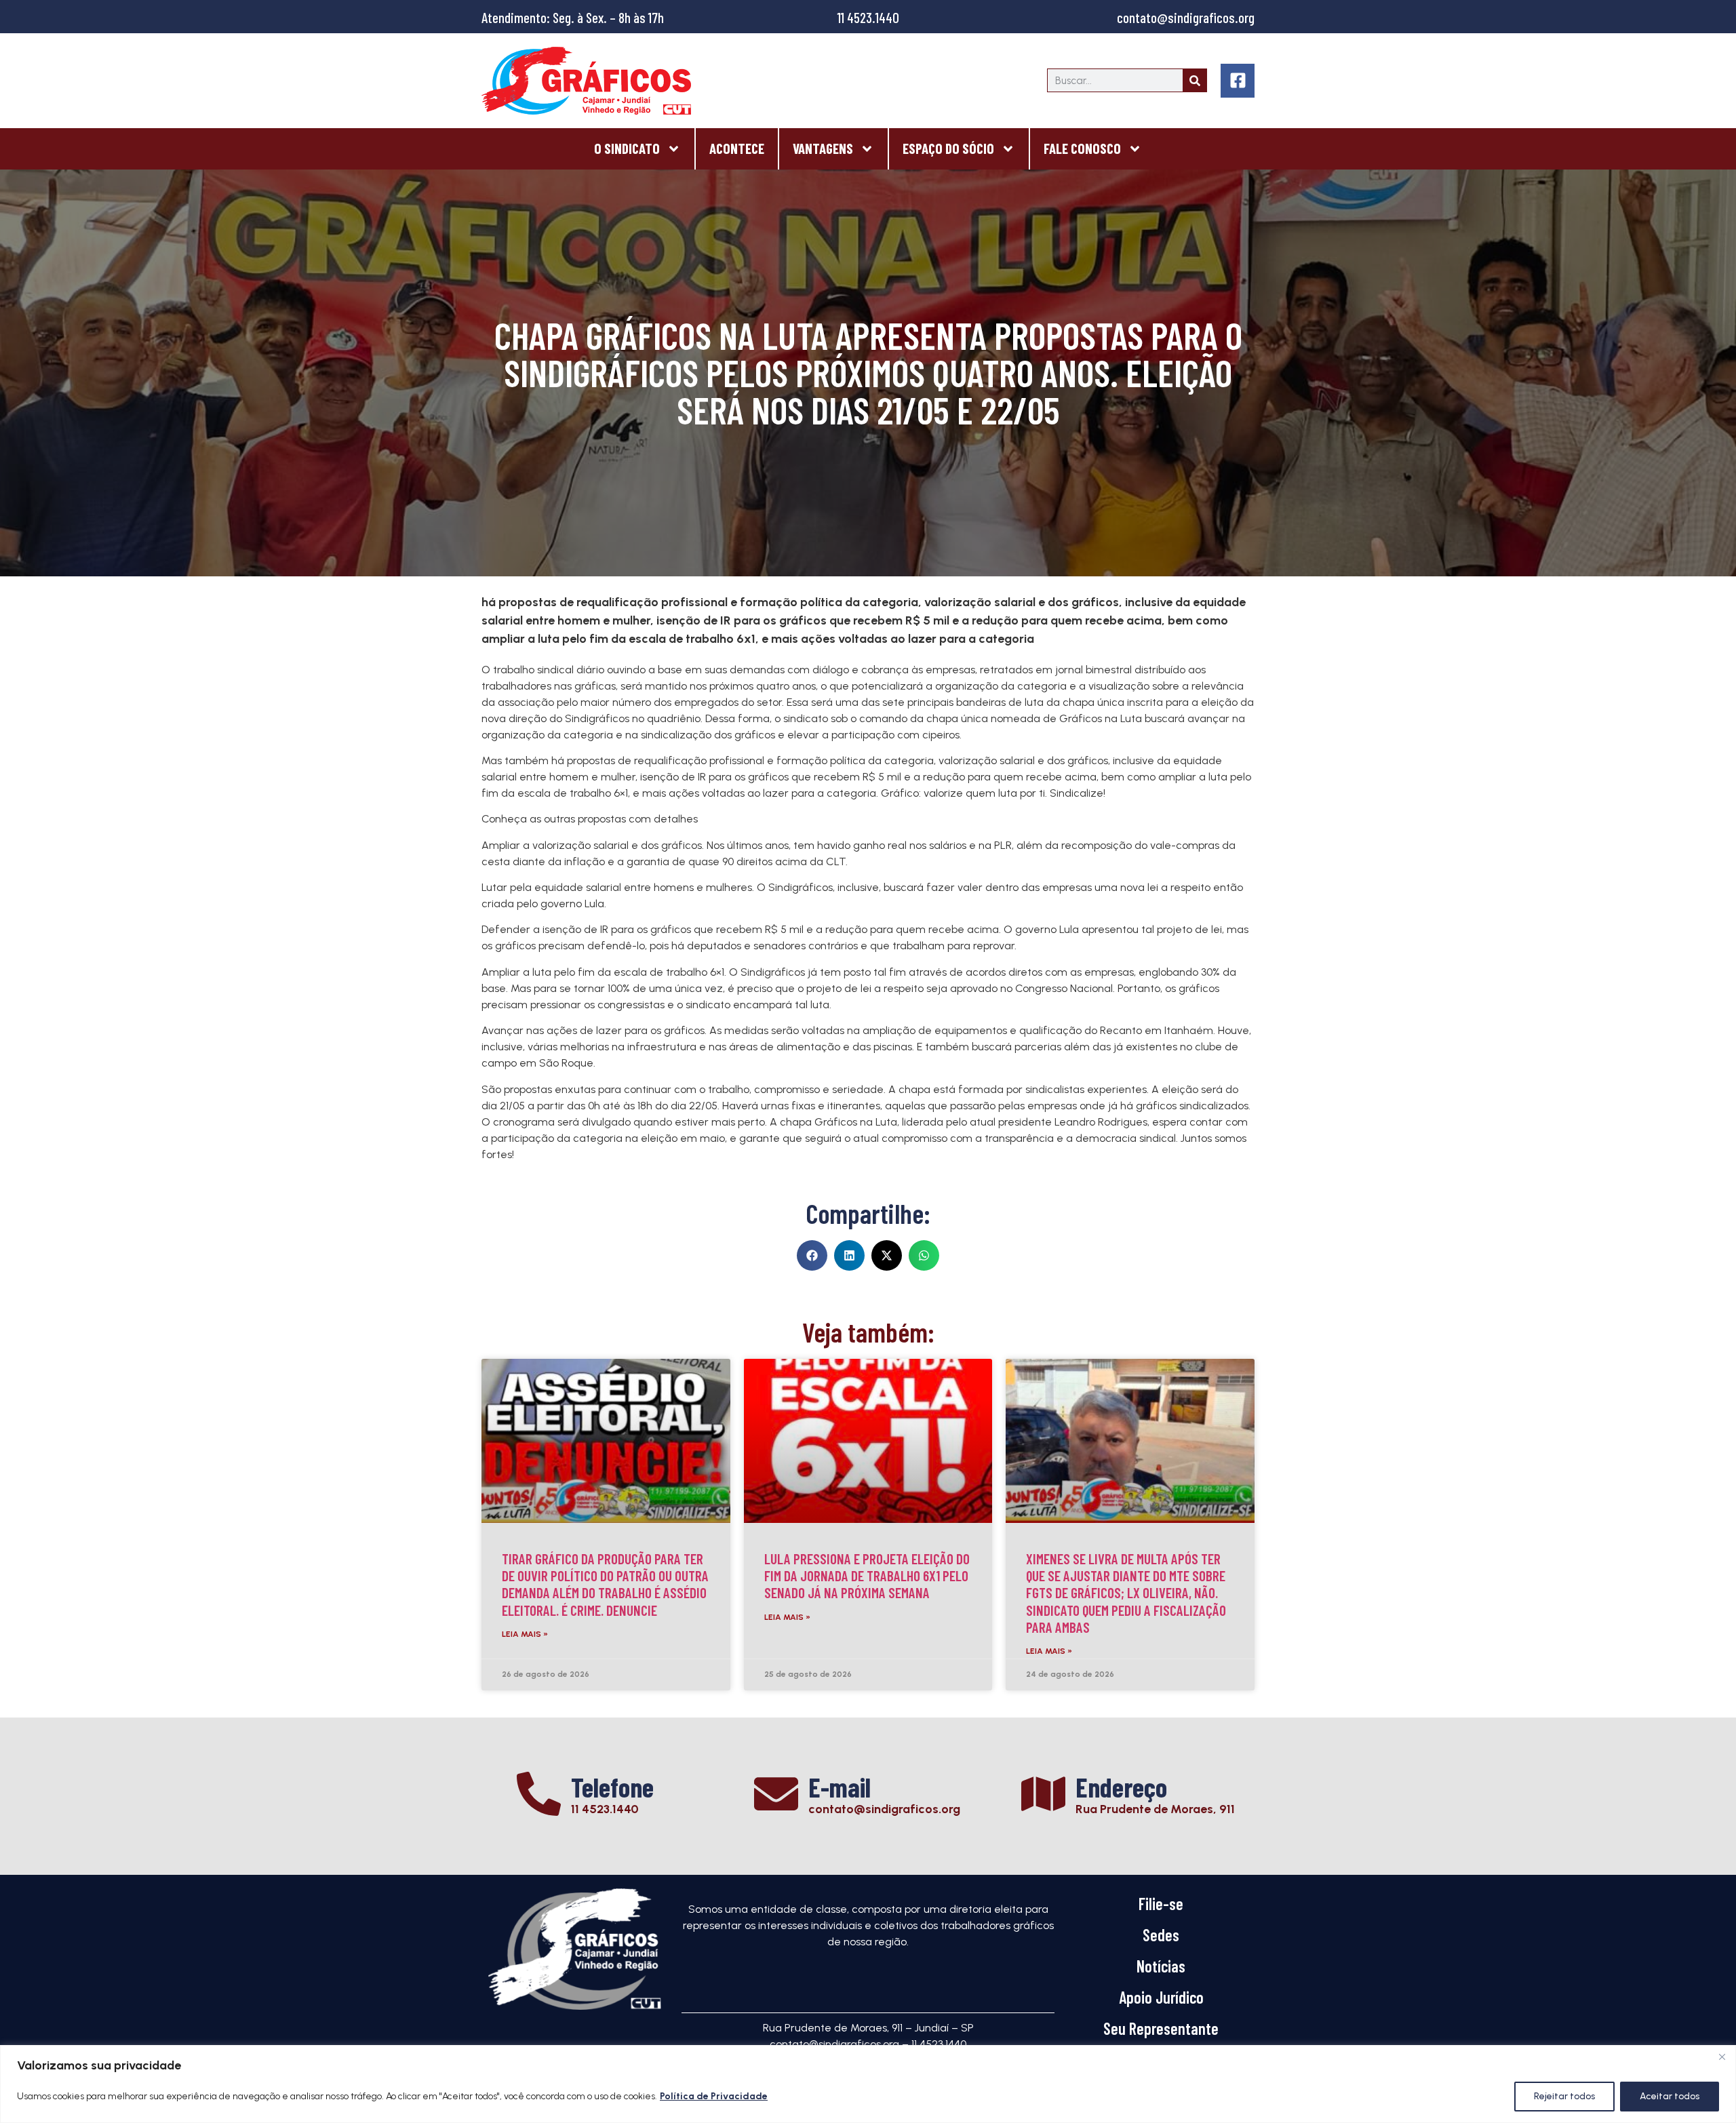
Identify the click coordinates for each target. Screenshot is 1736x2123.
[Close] (1722, 2057)
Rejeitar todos (1564, 2096)
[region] (868, 2084)
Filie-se (1161, 1904)
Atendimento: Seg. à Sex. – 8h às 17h (573, 17)
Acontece (737, 148)
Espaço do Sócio (948, 148)
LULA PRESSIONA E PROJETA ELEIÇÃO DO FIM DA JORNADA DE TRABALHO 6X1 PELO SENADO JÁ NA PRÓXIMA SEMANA (867, 1575)
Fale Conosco (1082, 148)
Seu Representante (1161, 2028)
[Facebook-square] (1238, 81)
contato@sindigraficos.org (1186, 17)
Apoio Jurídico (1161, 1997)
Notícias (1161, 1966)
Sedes (1161, 1935)
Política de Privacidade (714, 2096)
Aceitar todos (1670, 2096)
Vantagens (823, 148)
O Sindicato (627, 148)
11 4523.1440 (868, 17)
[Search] (1195, 80)
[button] (812, 1255)
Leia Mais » (525, 1634)
